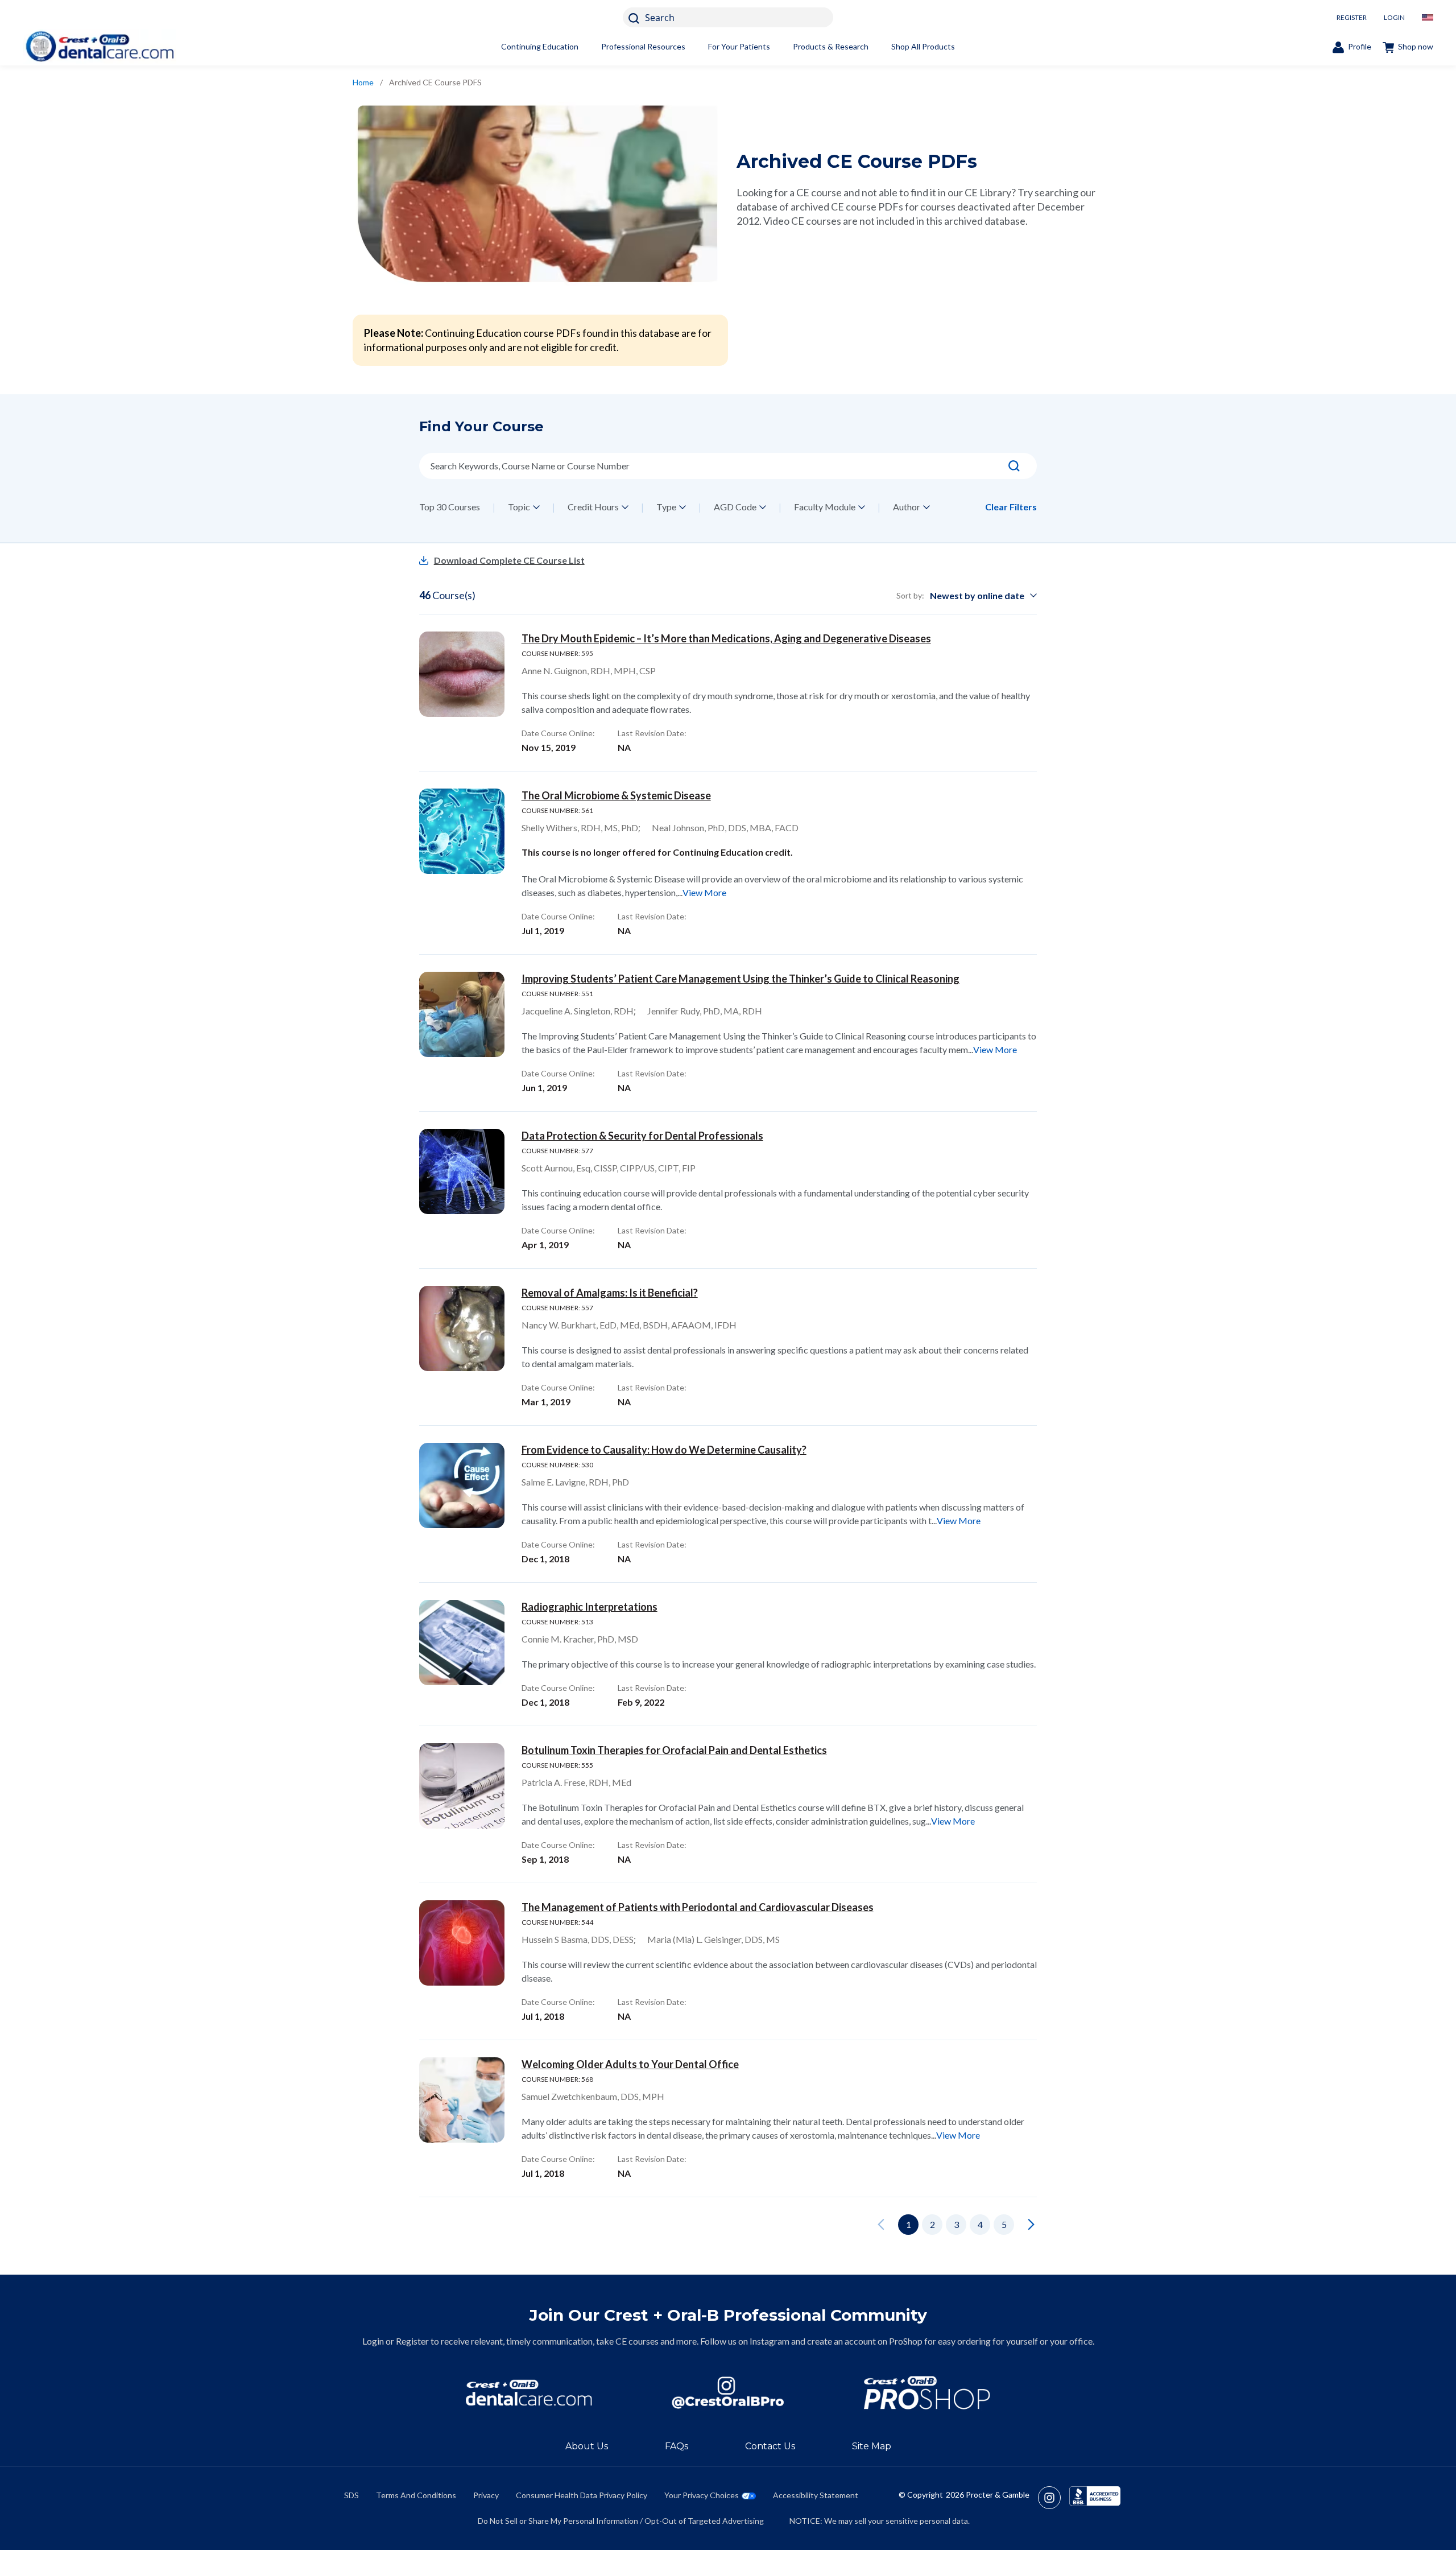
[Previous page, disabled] (881, 2225)
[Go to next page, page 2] (1031, 2225)
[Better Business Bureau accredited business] (1095, 2498)
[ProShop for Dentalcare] (927, 2393)
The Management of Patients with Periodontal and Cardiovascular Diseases (698, 1907)
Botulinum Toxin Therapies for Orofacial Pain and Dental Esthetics (674, 1750)
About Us (587, 2446)
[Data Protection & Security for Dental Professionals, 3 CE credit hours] (462, 1171)
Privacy (486, 2495)
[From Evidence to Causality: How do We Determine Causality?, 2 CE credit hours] (462, 1486)
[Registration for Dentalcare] (529, 2393)
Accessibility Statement (816, 2495)
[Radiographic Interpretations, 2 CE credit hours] (462, 1643)
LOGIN (1394, 17)
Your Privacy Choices (702, 2495)
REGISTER (1352, 17)
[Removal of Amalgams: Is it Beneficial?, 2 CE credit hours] (462, 1328)
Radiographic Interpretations (590, 1607)
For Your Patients (739, 46)
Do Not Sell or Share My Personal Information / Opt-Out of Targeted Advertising (621, 2521)
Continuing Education (540, 46)
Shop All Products (923, 46)
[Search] (1014, 466)
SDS (351, 2495)
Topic (519, 507)
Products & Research (831, 46)
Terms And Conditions (416, 2495)
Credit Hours (593, 507)
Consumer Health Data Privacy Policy (582, 2495)
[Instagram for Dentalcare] (728, 2393)
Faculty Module (825, 507)
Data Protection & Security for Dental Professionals (642, 1136)
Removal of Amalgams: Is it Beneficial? (610, 1293)
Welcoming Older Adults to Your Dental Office (630, 2064)
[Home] (100, 46)
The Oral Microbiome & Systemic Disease (616, 795)
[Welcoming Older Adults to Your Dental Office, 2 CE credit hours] (462, 2100)
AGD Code (735, 507)
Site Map (872, 2446)
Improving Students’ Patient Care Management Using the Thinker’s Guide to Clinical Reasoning (741, 979)
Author (907, 507)
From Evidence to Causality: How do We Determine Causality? (664, 1450)
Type (666, 507)
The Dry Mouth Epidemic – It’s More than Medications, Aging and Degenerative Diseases (726, 638)
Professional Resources (643, 46)
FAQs (677, 2446)
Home (363, 82)
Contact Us (770, 2446)
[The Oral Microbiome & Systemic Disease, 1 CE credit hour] (462, 831)
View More (704, 892)
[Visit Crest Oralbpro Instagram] (1054, 2498)
